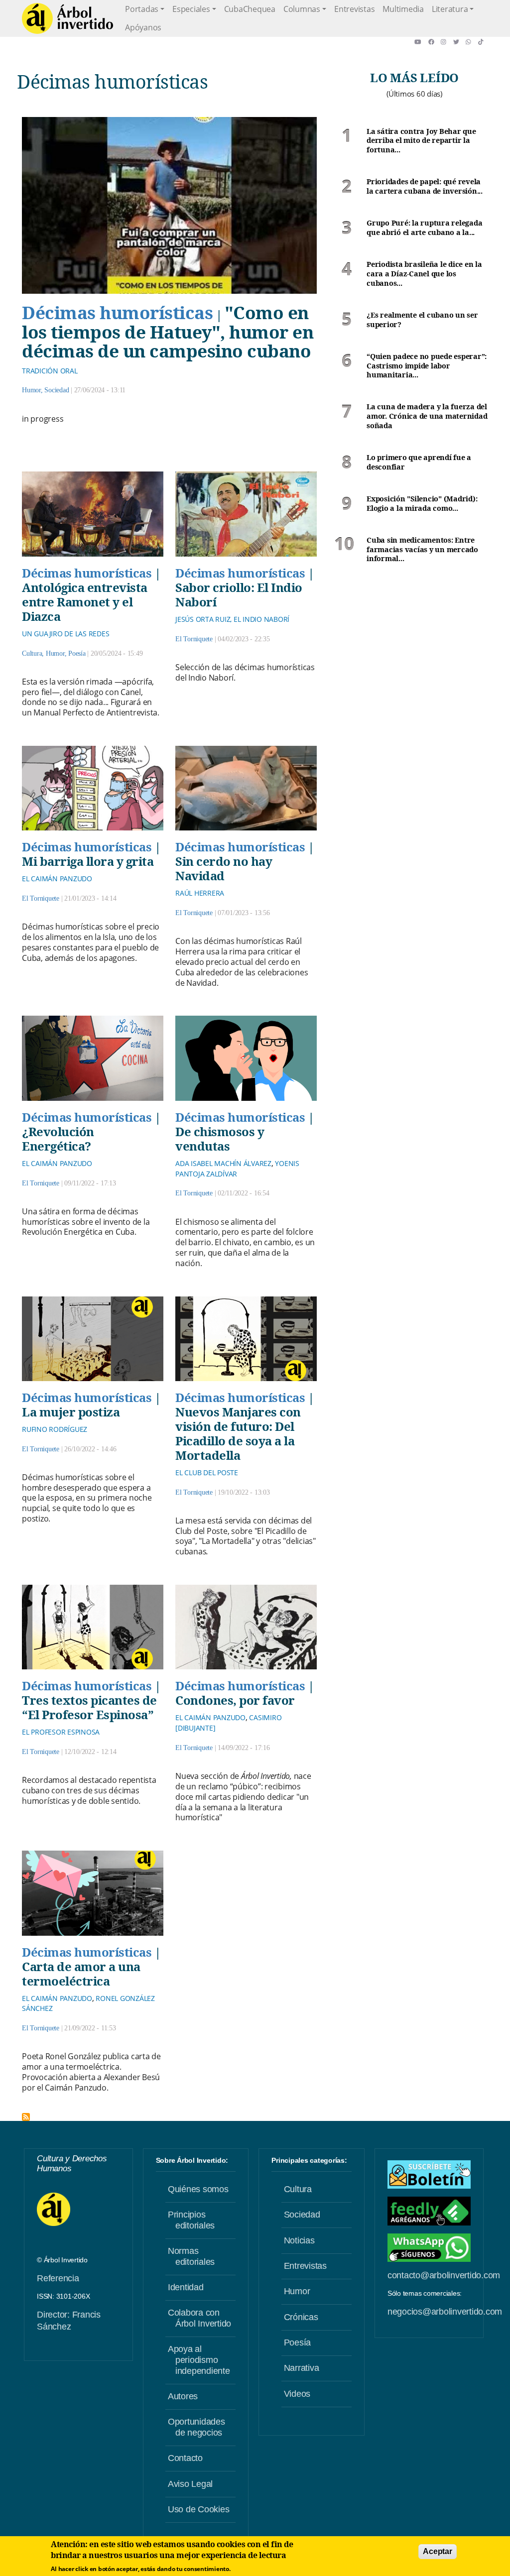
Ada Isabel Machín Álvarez (223, 1163)
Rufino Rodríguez (55, 1429)
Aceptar (437, 2551)
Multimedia (403, 9)
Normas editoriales (191, 2256)
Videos (297, 2394)
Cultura (32, 653)
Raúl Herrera (200, 893)
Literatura (450, 9)
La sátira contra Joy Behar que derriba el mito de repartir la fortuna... (421, 141)
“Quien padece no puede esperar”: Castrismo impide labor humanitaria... (427, 366)
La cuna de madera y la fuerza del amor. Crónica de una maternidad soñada (427, 416)
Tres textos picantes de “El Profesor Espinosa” (89, 1707)
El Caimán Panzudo (57, 878)
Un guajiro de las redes (65, 634)
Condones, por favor (235, 1700)
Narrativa (302, 2368)
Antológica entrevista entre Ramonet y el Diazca (85, 602)
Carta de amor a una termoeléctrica (81, 1974)
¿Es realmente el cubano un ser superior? (422, 320)
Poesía (77, 653)
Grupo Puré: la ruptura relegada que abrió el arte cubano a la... (424, 228)
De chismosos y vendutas (220, 1139)
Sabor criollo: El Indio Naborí (239, 594)
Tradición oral (50, 371)
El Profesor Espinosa (61, 1732)
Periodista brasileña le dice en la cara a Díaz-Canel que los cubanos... (424, 274)
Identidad (186, 2287)
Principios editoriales (191, 2220)
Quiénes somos (198, 2189)
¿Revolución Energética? (58, 1139)
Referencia (58, 2278)
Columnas (302, 9)
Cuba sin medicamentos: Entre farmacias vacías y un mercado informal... (422, 549)
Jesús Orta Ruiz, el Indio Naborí (232, 619)
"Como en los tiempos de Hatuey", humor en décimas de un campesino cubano (168, 331)
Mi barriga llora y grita (88, 861)
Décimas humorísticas (117, 312)
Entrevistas (354, 9)
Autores (183, 2396)
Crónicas (301, 2317)
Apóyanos (143, 27)
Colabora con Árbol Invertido (199, 2318)
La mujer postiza (71, 1412)
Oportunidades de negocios (196, 2427)
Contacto (185, 2458)
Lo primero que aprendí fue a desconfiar (419, 462)
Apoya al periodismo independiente (199, 2360)
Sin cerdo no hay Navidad (224, 868)
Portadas (142, 9)
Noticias (299, 2240)
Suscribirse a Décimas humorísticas (26, 2117)
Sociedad (57, 390)
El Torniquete (194, 639)
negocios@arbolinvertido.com (445, 2312)
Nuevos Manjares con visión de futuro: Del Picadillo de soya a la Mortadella (238, 1433)
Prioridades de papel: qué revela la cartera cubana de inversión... (425, 186)
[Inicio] (67, 18)
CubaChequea (250, 9)
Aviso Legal (190, 2484)
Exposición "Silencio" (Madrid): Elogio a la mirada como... (422, 504)
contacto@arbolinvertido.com (444, 2275)
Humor (31, 390)
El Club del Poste (207, 1472)
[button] (421, 42)
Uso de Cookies (199, 2509)
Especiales (191, 9)
